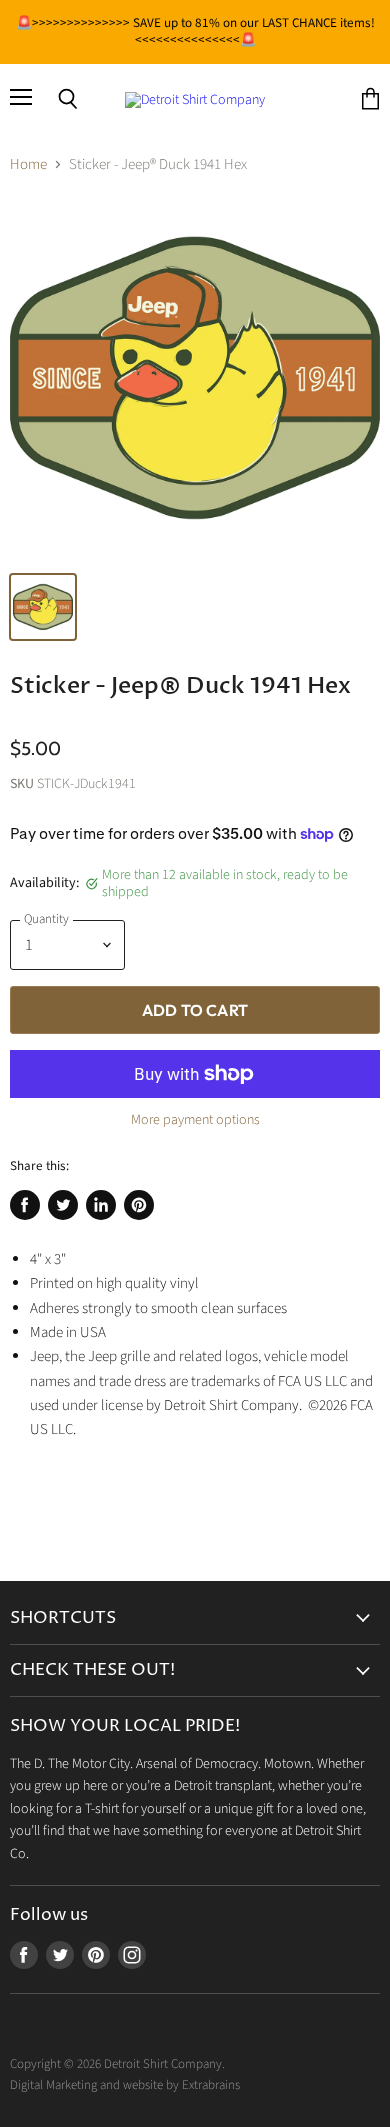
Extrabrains (211, 2085)
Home (28, 164)
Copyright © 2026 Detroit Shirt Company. (117, 2064)
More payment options (195, 1120)
